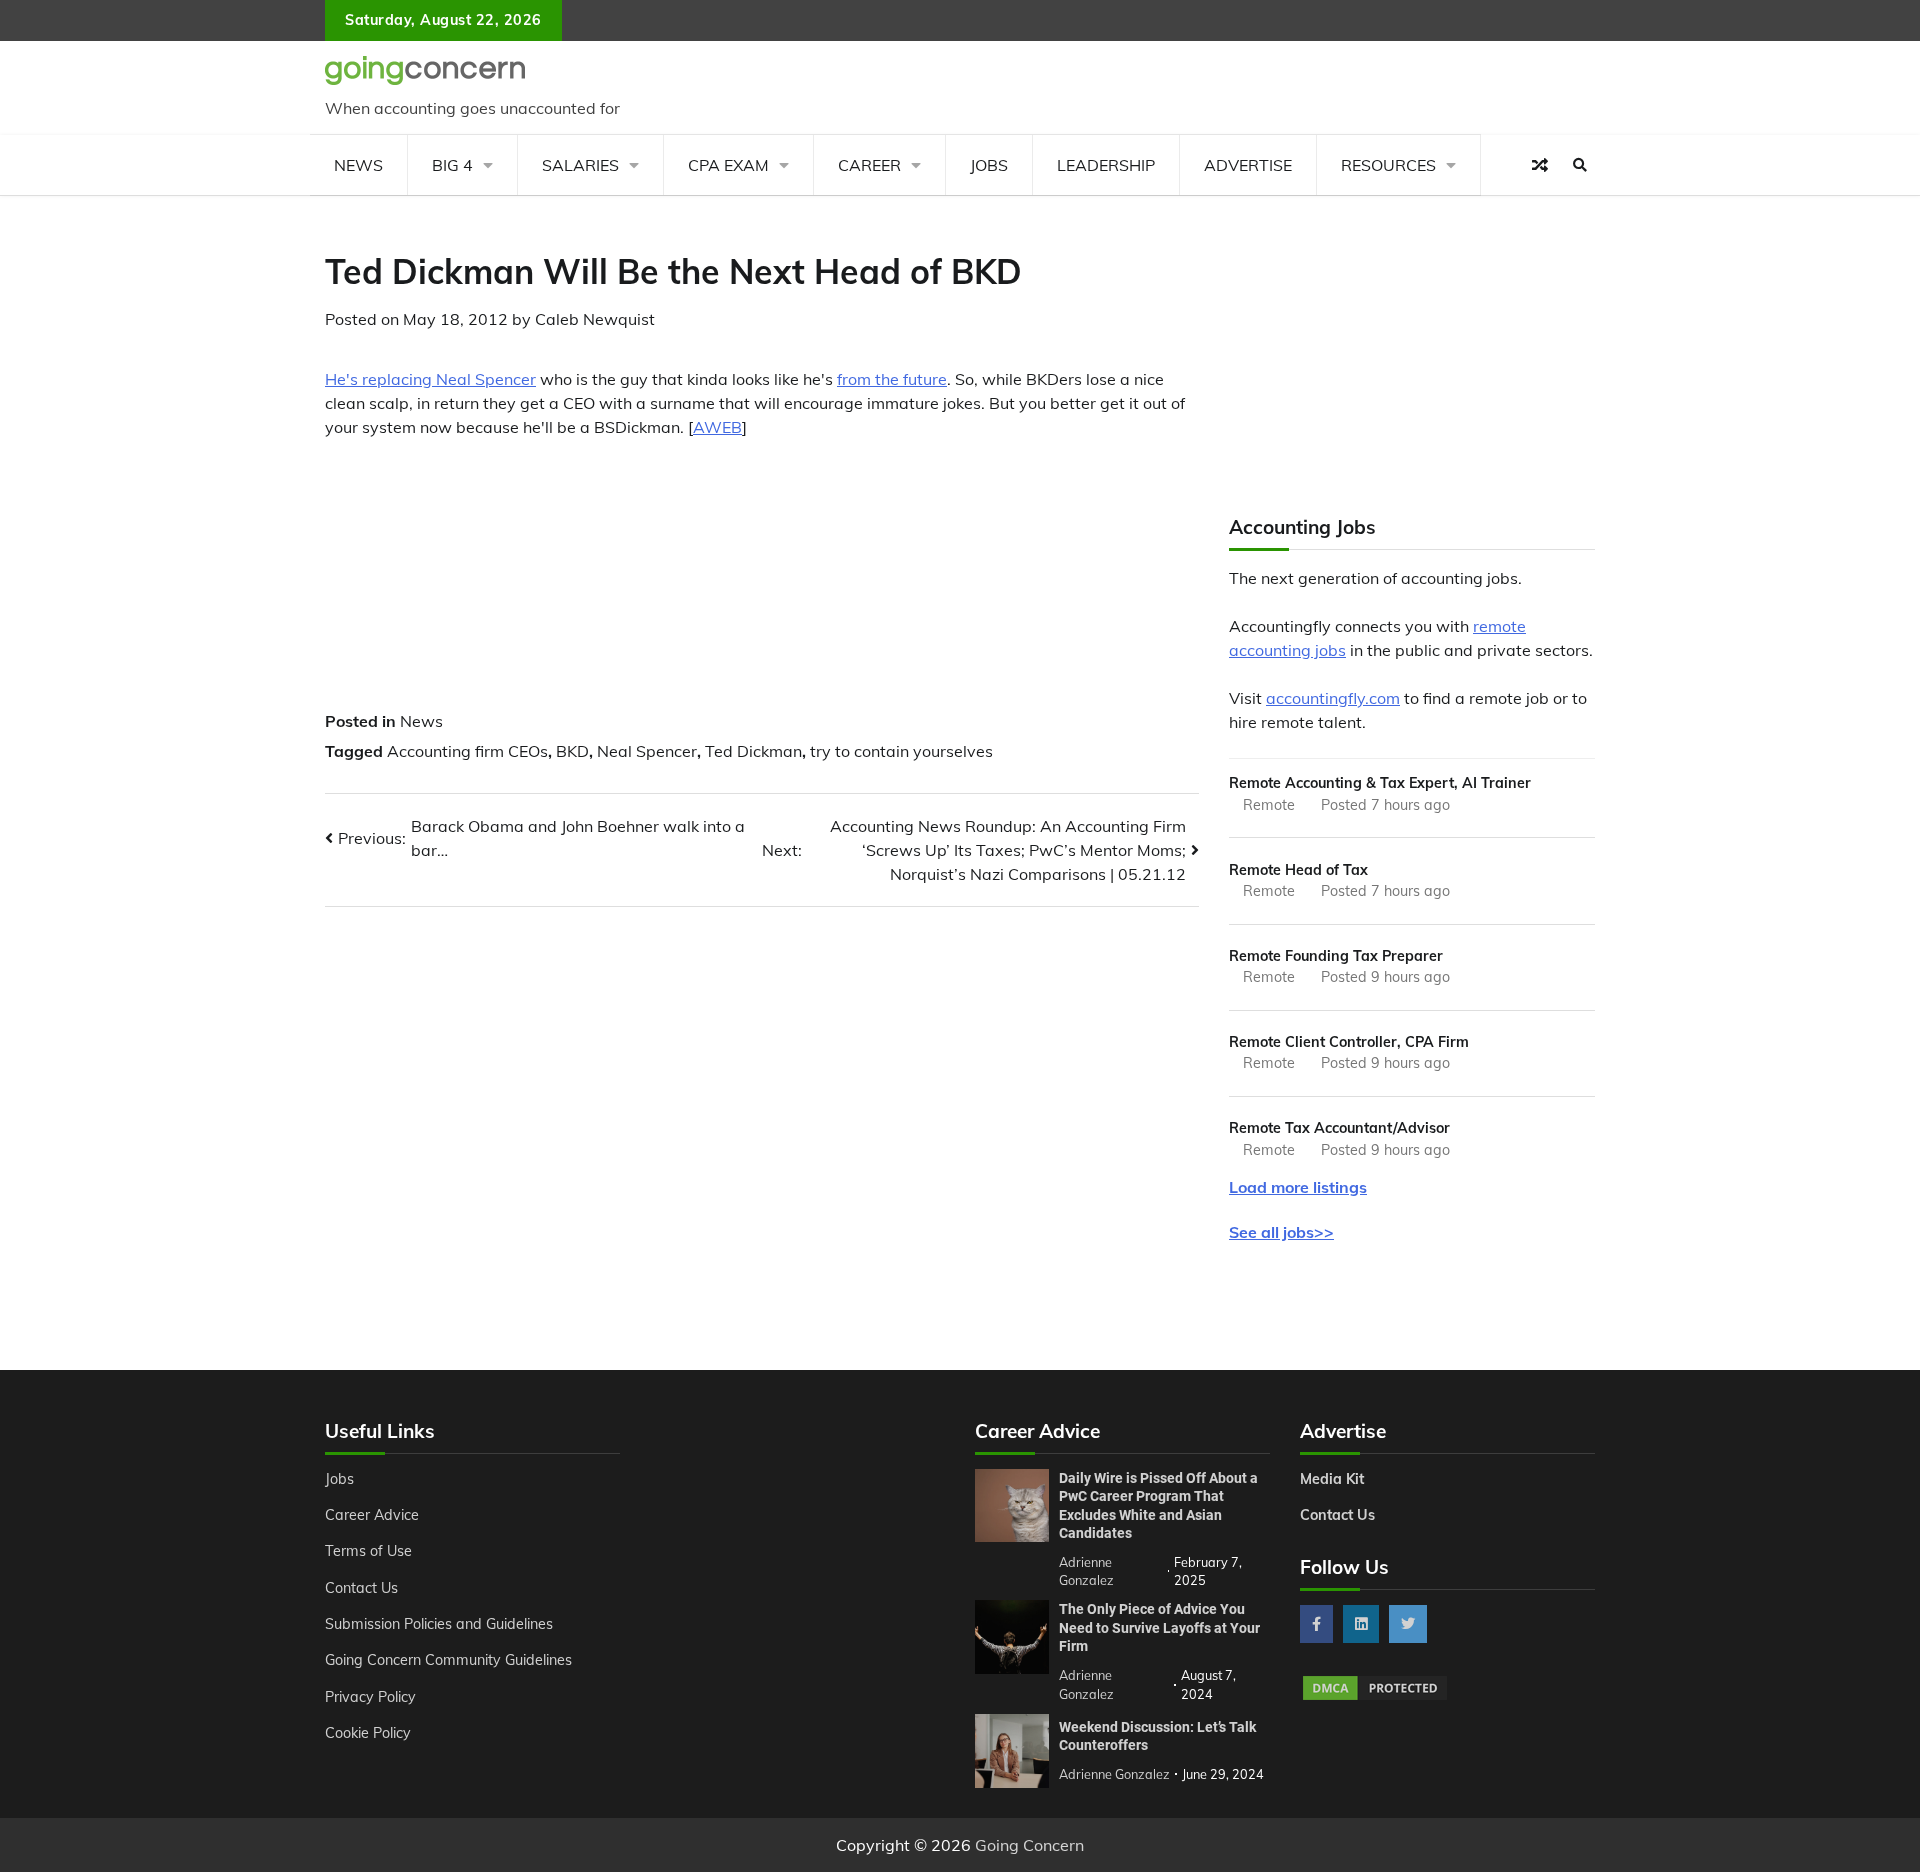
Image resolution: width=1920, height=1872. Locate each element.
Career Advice (372, 1515)
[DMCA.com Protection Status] (1375, 1697)
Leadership (1106, 165)
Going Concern (1029, 1845)
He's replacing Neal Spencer (430, 379)
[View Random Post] (1540, 165)
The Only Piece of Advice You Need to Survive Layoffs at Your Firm (1159, 1627)
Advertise (1248, 165)
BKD (572, 751)
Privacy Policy (370, 1697)
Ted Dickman (753, 751)
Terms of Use (368, 1551)
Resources (1388, 165)
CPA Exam (728, 165)
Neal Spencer (647, 751)
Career (869, 165)
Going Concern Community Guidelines (448, 1660)
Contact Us (361, 1588)
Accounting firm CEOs (467, 751)
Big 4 (452, 165)
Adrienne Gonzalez (1114, 1774)
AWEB (717, 427)
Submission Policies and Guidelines (439, 1624)
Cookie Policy (368, 1733)
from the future (892, 379)
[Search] (1580, 165)
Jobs (989, 165)
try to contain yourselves (901, 751)
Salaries (580, 165)
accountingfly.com (1333, 698)
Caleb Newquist (595, 319)
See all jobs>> (1281, 1232)
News (358, 165)
